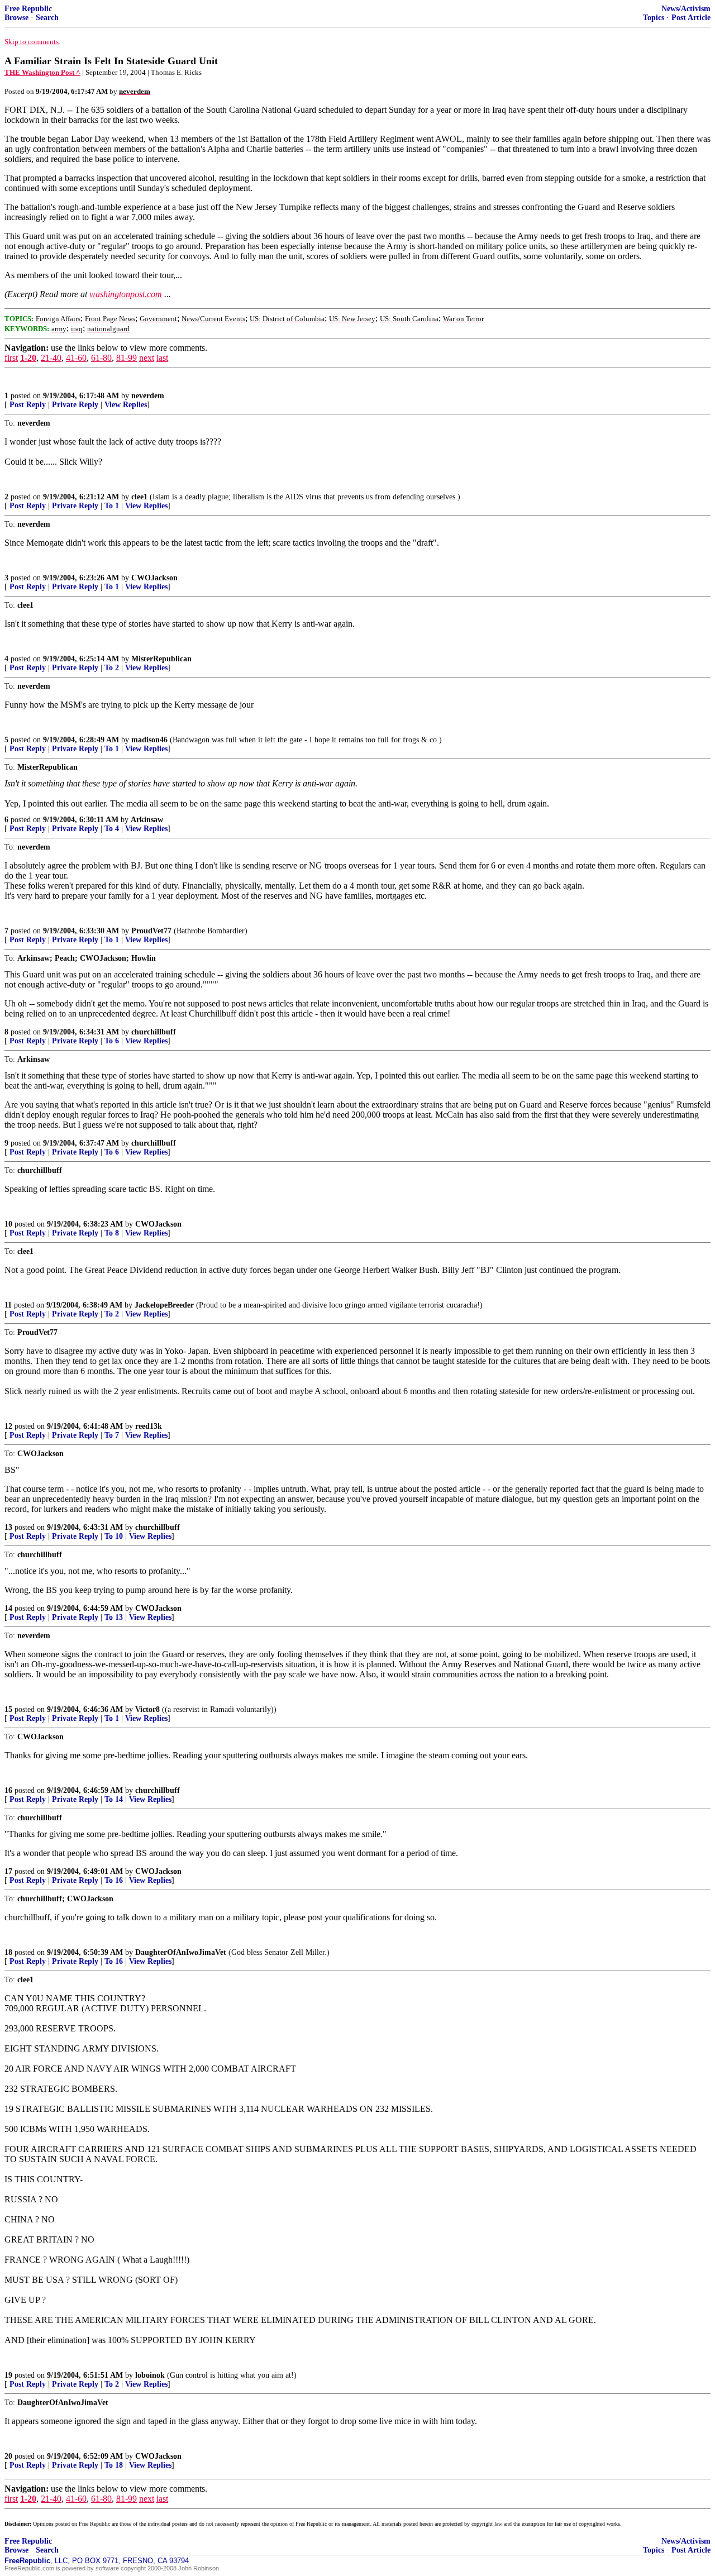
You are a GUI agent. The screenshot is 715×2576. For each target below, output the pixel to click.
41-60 (76, 358)
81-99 (127, 358)
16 (8, 1790)
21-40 (51, 358)
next (147, 358)
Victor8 (147, 1709)
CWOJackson (154, 578)
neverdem (148, 396)
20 (8, 2456)
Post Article (691, 18)
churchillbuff (154, 1032)
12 (8, 1426)
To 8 (112, 1233)
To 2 (112, 668)
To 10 (114, 1536)
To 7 (112, 1435)
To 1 (112, 506)
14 (8, 1608)
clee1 (139, 497)
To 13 (114, 1617)
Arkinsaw (147, 820)
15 (8, 1709)
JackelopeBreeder (164, 1305)
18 (8, 1952)
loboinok (150, 2375)
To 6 (112, 1041)
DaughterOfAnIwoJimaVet (181, 1952)
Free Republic (28, 9)
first (11, 358)
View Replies (126, 405)
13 (8, 1527)
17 (8, 1871)
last (162, 358)
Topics (654, 18)
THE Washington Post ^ (42, 72)
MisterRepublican (161, 659)
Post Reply (28, 405)
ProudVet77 (151, 931)
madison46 (149, 740)
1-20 (28, 358)
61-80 (101, 358)
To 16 (114, 1880)
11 (8, 1305)
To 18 (114, 2465)
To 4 (112, 829)
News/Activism (686, 9)
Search (47, 18)
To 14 (114, 1799)
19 (8, 2375)
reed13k (149, 1426)
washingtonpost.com (126, 294)
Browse (16, 18)
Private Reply (75, 405)
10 (8, 1224)
